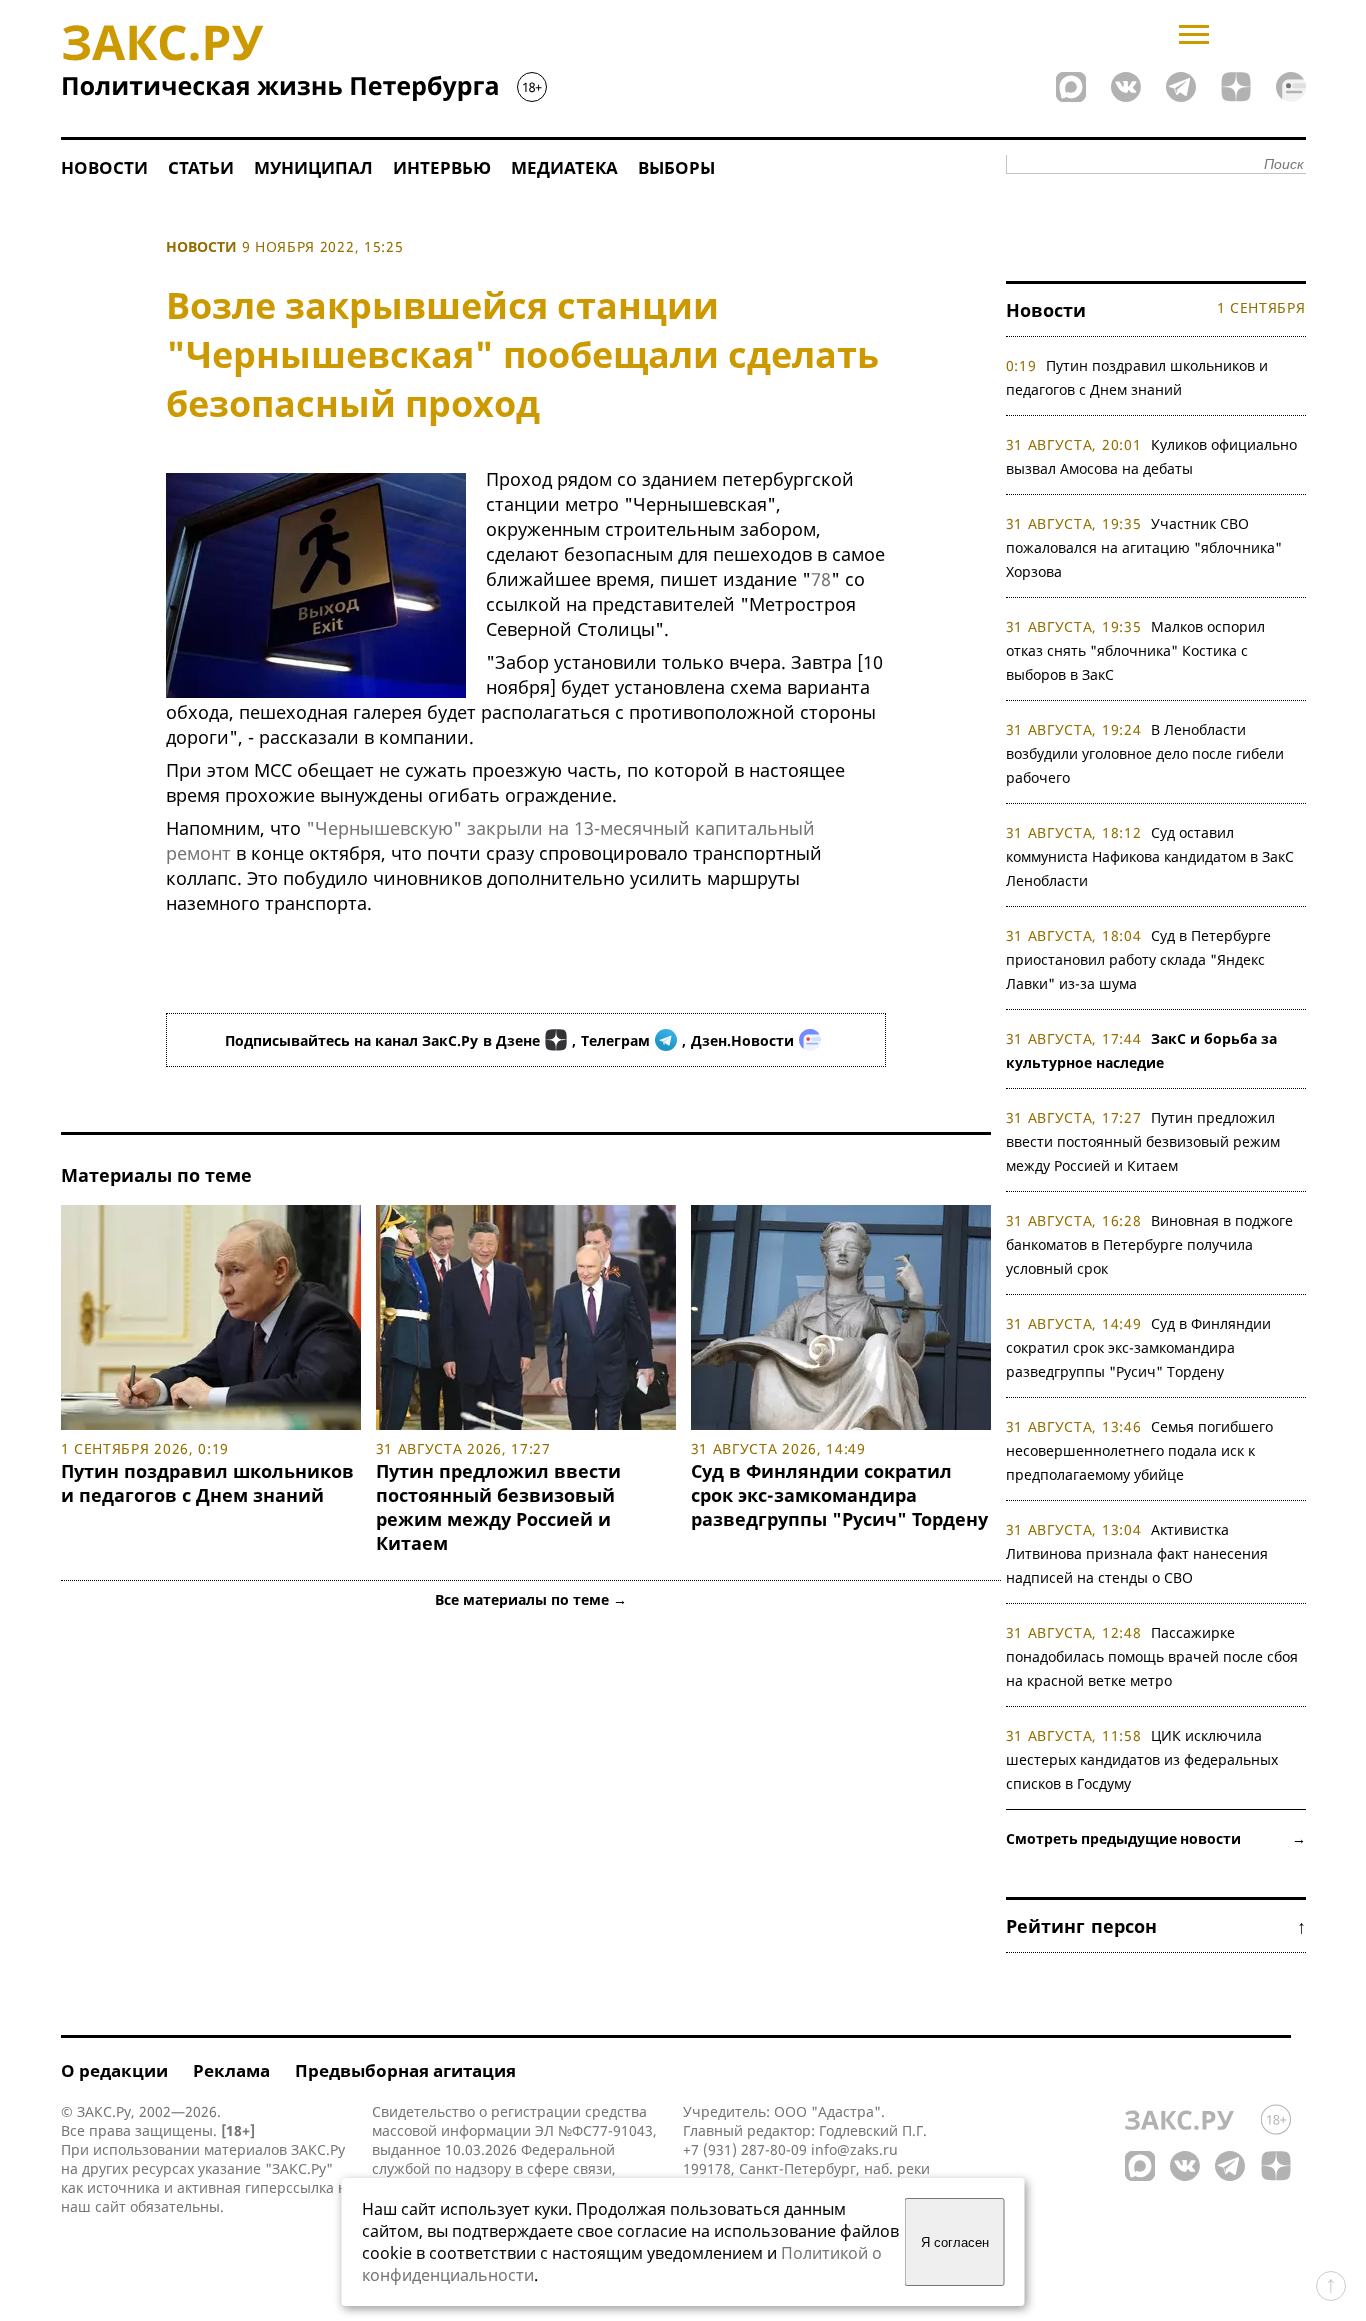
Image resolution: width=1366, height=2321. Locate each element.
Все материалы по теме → (531, 1599)
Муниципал (313, 167)
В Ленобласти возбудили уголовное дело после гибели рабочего (1145, 753)
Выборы (676, 167)
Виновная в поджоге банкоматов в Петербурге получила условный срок (1150, 1244)
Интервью (442, 167)
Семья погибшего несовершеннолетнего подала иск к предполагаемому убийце (1140, 1450)
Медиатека (564, 167)
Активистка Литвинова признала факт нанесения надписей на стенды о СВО (1137, 1553)
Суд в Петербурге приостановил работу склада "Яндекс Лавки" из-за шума (1139, 959)
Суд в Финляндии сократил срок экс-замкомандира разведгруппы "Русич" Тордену (839, 1495)
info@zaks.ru (854, 2149)
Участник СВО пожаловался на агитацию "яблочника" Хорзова (1144, 547)
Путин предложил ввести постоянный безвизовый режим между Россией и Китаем (498, 1507)
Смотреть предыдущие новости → (1156, 1838)
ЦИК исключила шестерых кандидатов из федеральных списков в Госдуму (1142, 1759)
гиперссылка (289, 2187)
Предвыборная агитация (405, 2070)
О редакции (114, 2070)
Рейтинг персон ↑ (1156, 1926)
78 (821, 579)
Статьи (201, 167)
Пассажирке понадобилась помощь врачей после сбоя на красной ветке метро (1152, 1656)
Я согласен (955, 2242)
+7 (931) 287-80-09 (745, 2149)
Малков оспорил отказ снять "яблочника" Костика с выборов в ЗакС (1136, 650)
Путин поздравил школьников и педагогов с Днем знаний (207, 1483)
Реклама (231, 2070)
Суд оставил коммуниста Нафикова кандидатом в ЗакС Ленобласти (1150, 856)
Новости (104, 167)
